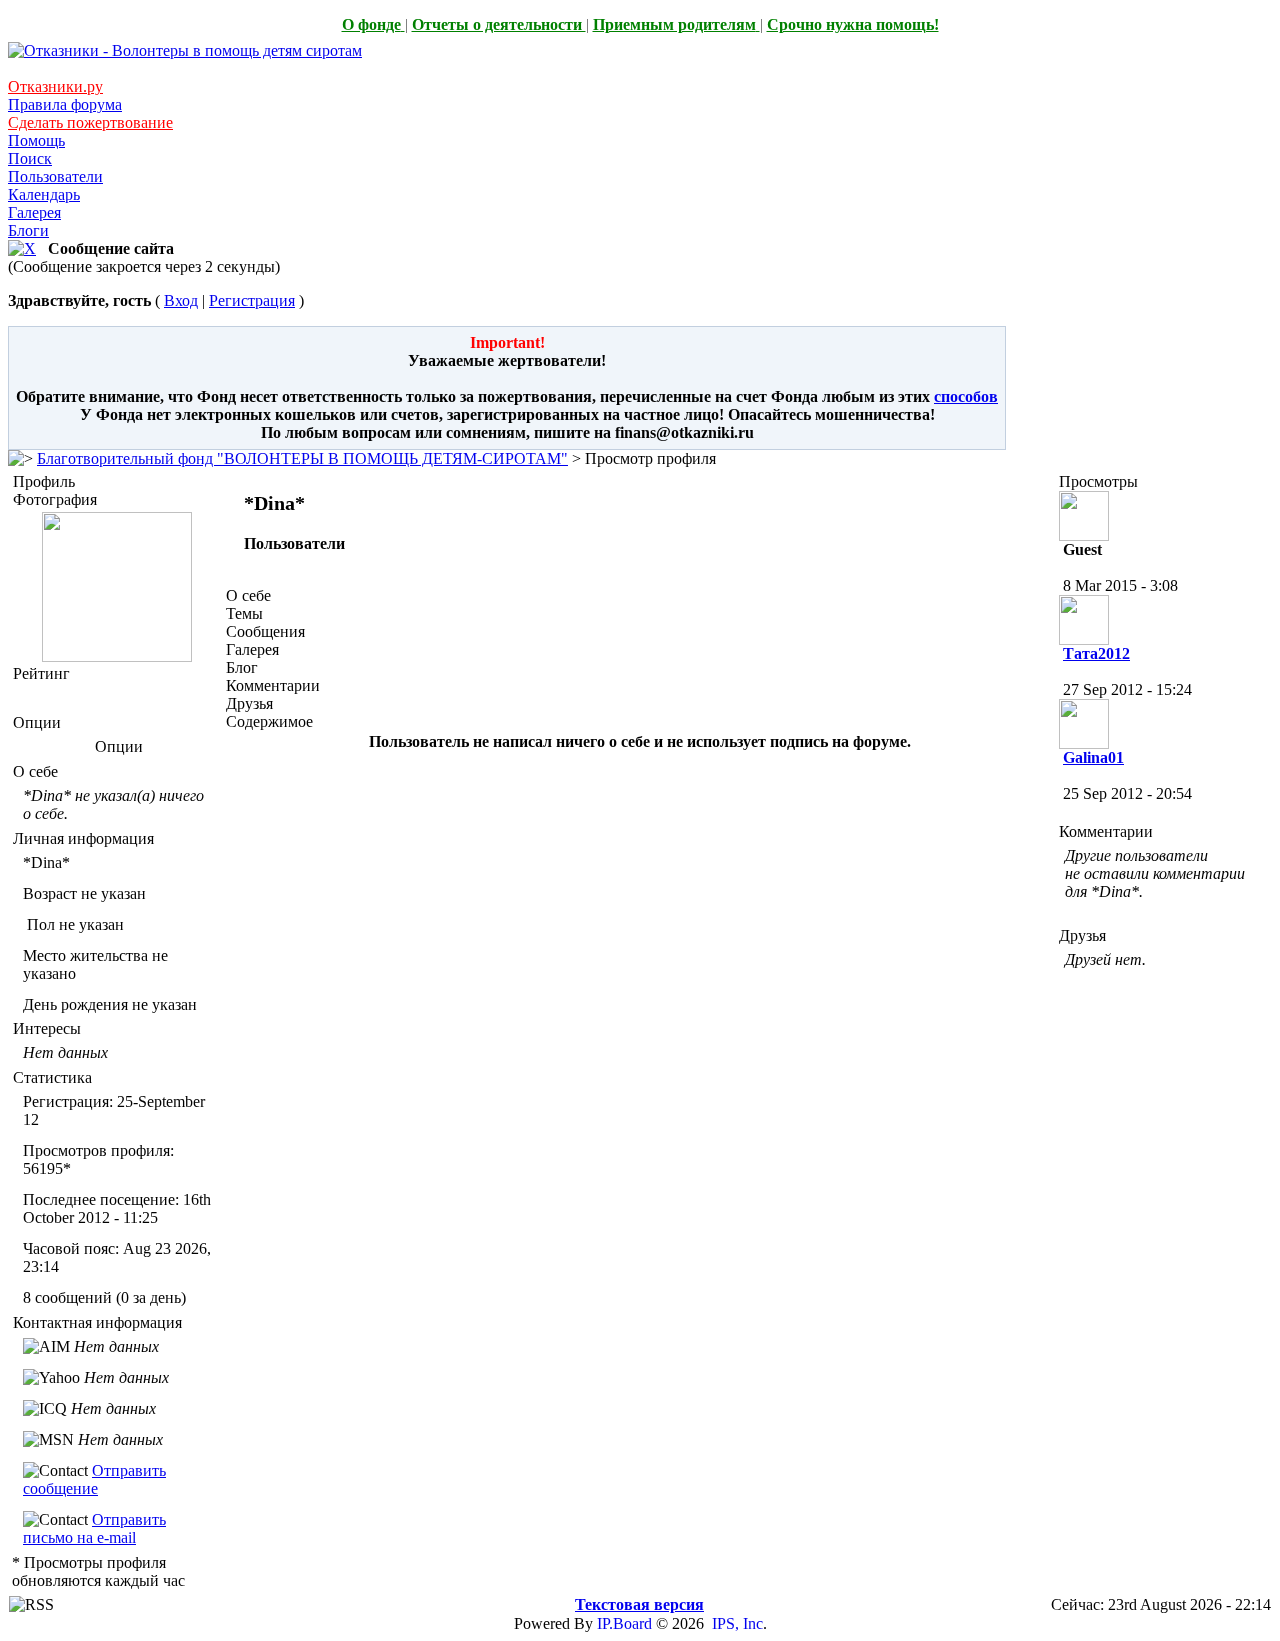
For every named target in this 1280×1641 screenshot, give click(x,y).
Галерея (34, 212)
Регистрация (252, 300)
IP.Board (624, 1623)
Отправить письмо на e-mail (94, 1528)
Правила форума (65, 104)
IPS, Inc (737, 1623)
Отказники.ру (55, 86)
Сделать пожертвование (90, 122)
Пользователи (55, 176)
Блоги (28, 230)
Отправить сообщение (94, 1479)
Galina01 (1093, 757)
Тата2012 (1096, 653)
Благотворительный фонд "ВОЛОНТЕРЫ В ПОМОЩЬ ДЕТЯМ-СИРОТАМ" (302, 458)
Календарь (44, 194)
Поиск (30, 158)
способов (966, 396)
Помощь (36, 140)
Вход (181, 300)
